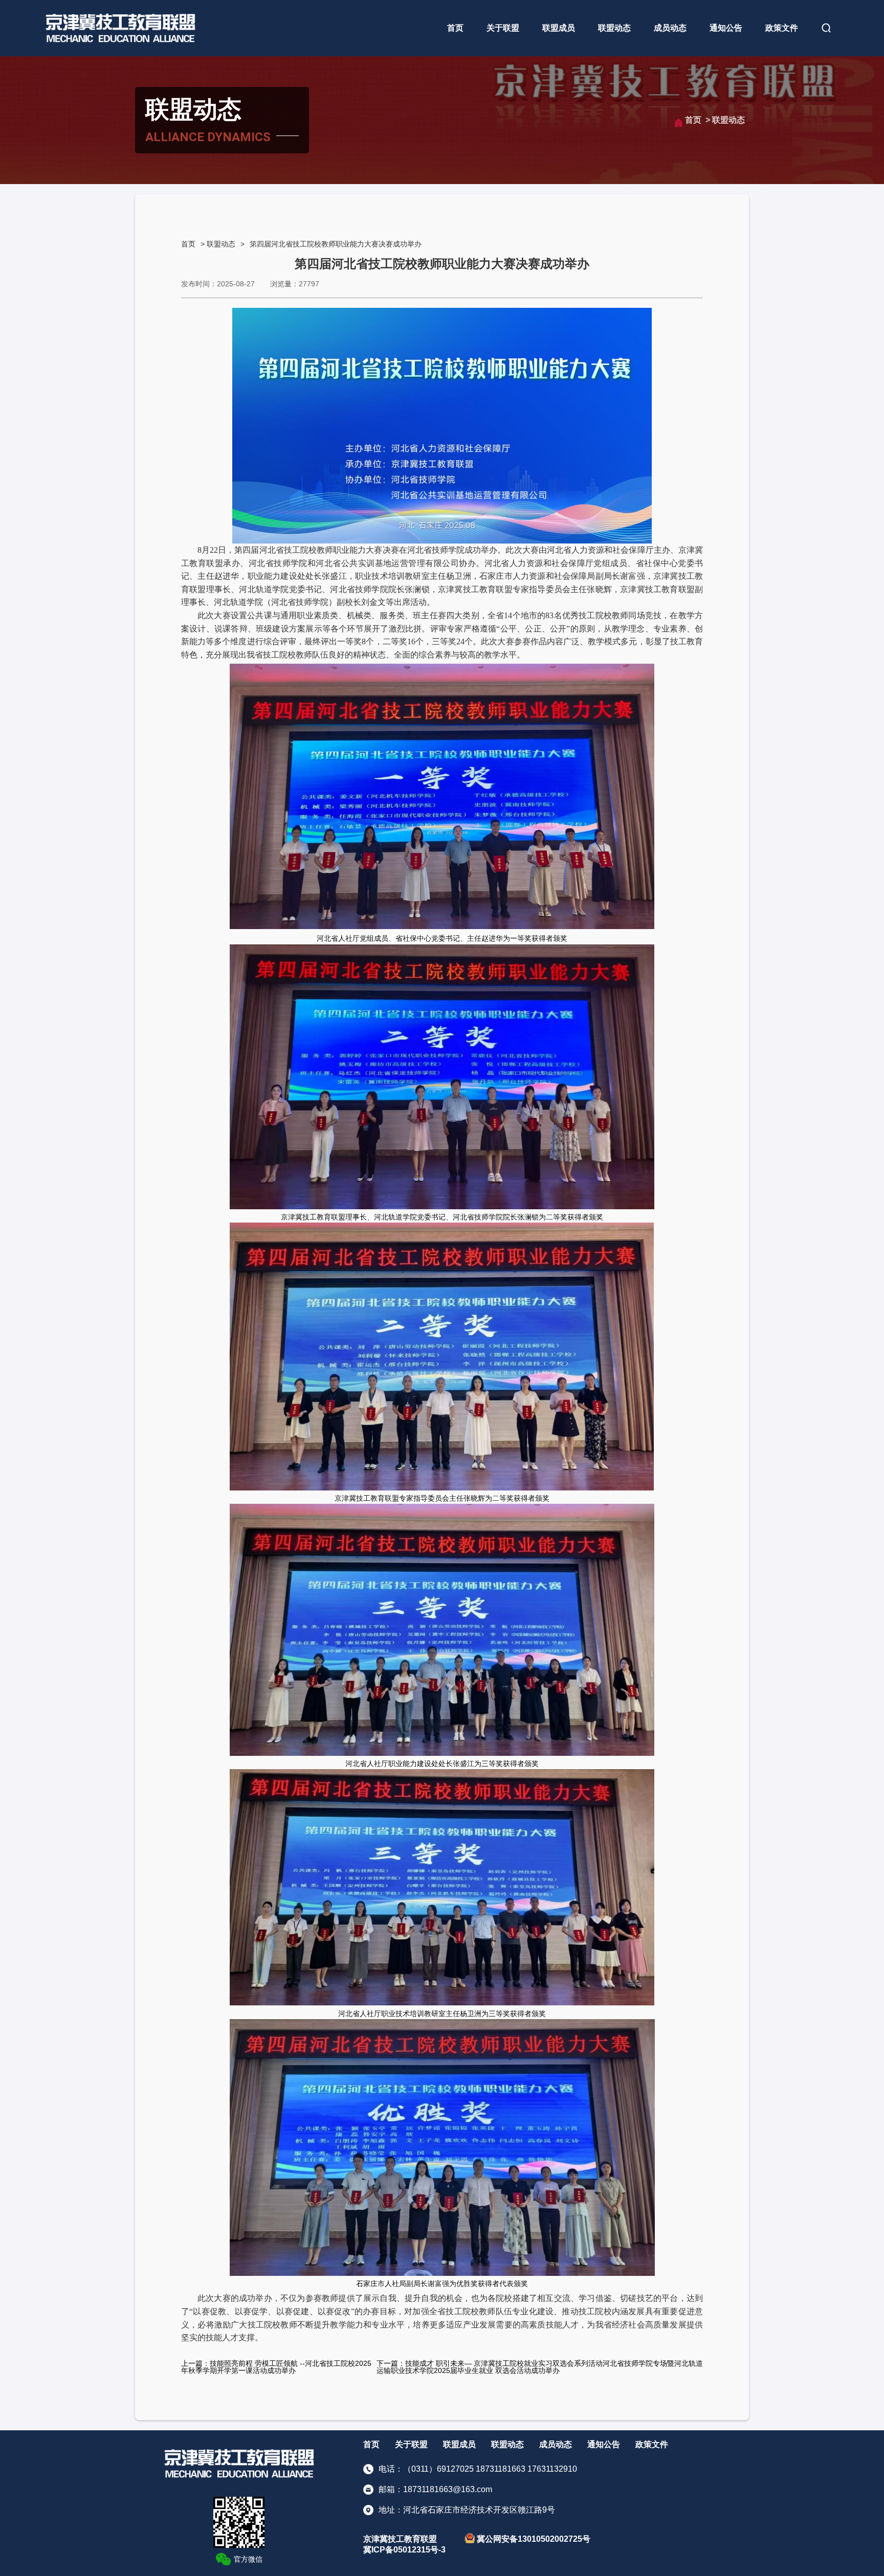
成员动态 (670, 28)
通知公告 (726, 28)
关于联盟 (503, 28)
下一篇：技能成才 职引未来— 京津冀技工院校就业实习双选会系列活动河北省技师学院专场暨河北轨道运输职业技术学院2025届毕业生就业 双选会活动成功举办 (540, 2367)
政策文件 (782, 28)
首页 (455, 28)
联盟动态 (614, 28)
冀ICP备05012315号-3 (404, 2550)
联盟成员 (559, 28)
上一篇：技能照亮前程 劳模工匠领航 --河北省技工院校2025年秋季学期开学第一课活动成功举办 (276, 2367)
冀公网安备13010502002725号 (533, 2539)
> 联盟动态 (725, 120)
